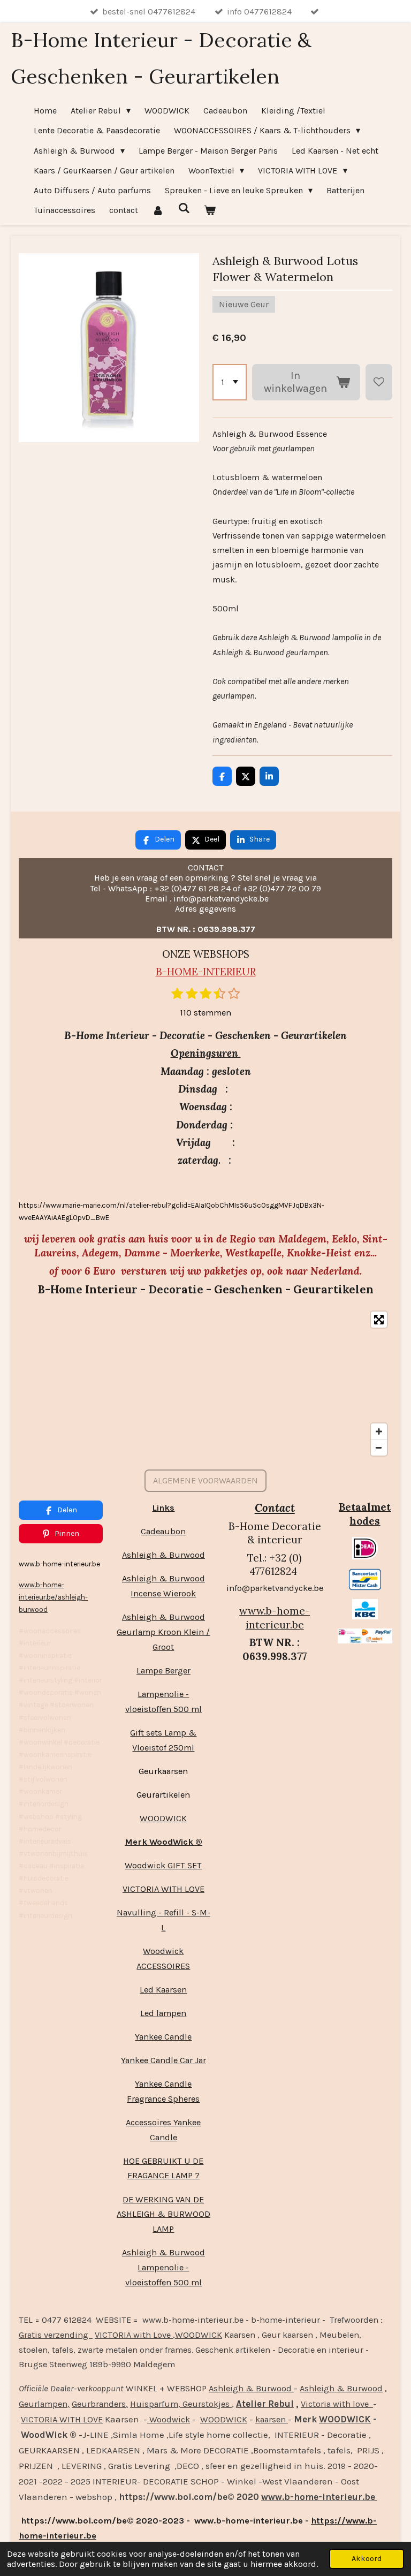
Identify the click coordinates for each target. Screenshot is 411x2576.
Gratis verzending (56, 2335)
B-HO (169, 972)
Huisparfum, (155, 2404)
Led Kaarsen (163, 1990)
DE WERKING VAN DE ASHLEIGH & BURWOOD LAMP (163, 2214)
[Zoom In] (379, 1431)
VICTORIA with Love (134, 2335)
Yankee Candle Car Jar (163, 2060)
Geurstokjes (206, 2404)
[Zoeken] (184, 208)
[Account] (158, 210)
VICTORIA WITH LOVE (163, 1889)
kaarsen (272, 2419)
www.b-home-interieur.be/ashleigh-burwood (53, 1597)
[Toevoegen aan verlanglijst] (379, 382)
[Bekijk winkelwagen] (210, 210)
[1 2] (230, 382)
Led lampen (163, 2013)
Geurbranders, (100, 2404)
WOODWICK (163, 1818)
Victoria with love (337, 2404)
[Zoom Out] (379, 1448)
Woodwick (169, 2419)
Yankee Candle (163, 2037)
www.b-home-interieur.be (275, 1618)
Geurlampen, (44, 2404)
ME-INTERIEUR (219, 972)
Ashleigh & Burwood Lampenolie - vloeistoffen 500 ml (163, 2267)
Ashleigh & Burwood (163, 1555)
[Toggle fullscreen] (379, 1320)
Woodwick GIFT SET (163, 1865)
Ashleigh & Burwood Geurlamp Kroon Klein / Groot (163, 1632)
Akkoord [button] (367, 2559)
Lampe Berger (163, 1670)
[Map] (205, 1384)
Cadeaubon (163, 1531)
